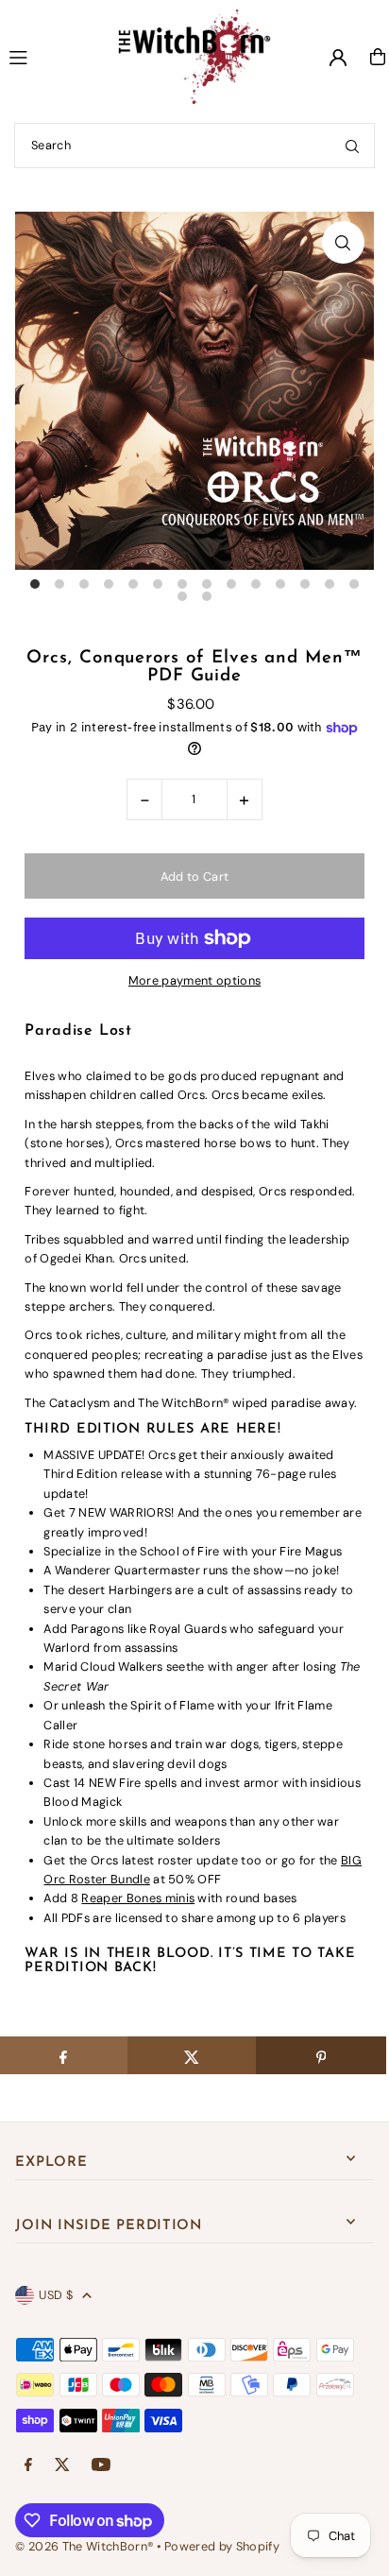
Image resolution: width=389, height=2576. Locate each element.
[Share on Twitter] (192, 2055)
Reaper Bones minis (138, 1898)
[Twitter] (62, 2466)
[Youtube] (101, 2466)
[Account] (338, 58)
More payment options (194, 980)
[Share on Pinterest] (321, 2055)
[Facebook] (28, 2466)
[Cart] (378, 57)
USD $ (56, 2295)
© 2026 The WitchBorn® (84, 2546)
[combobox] (194, 146)
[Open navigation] (46, 56)
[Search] (352, 146)
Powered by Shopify (222, 2546)
